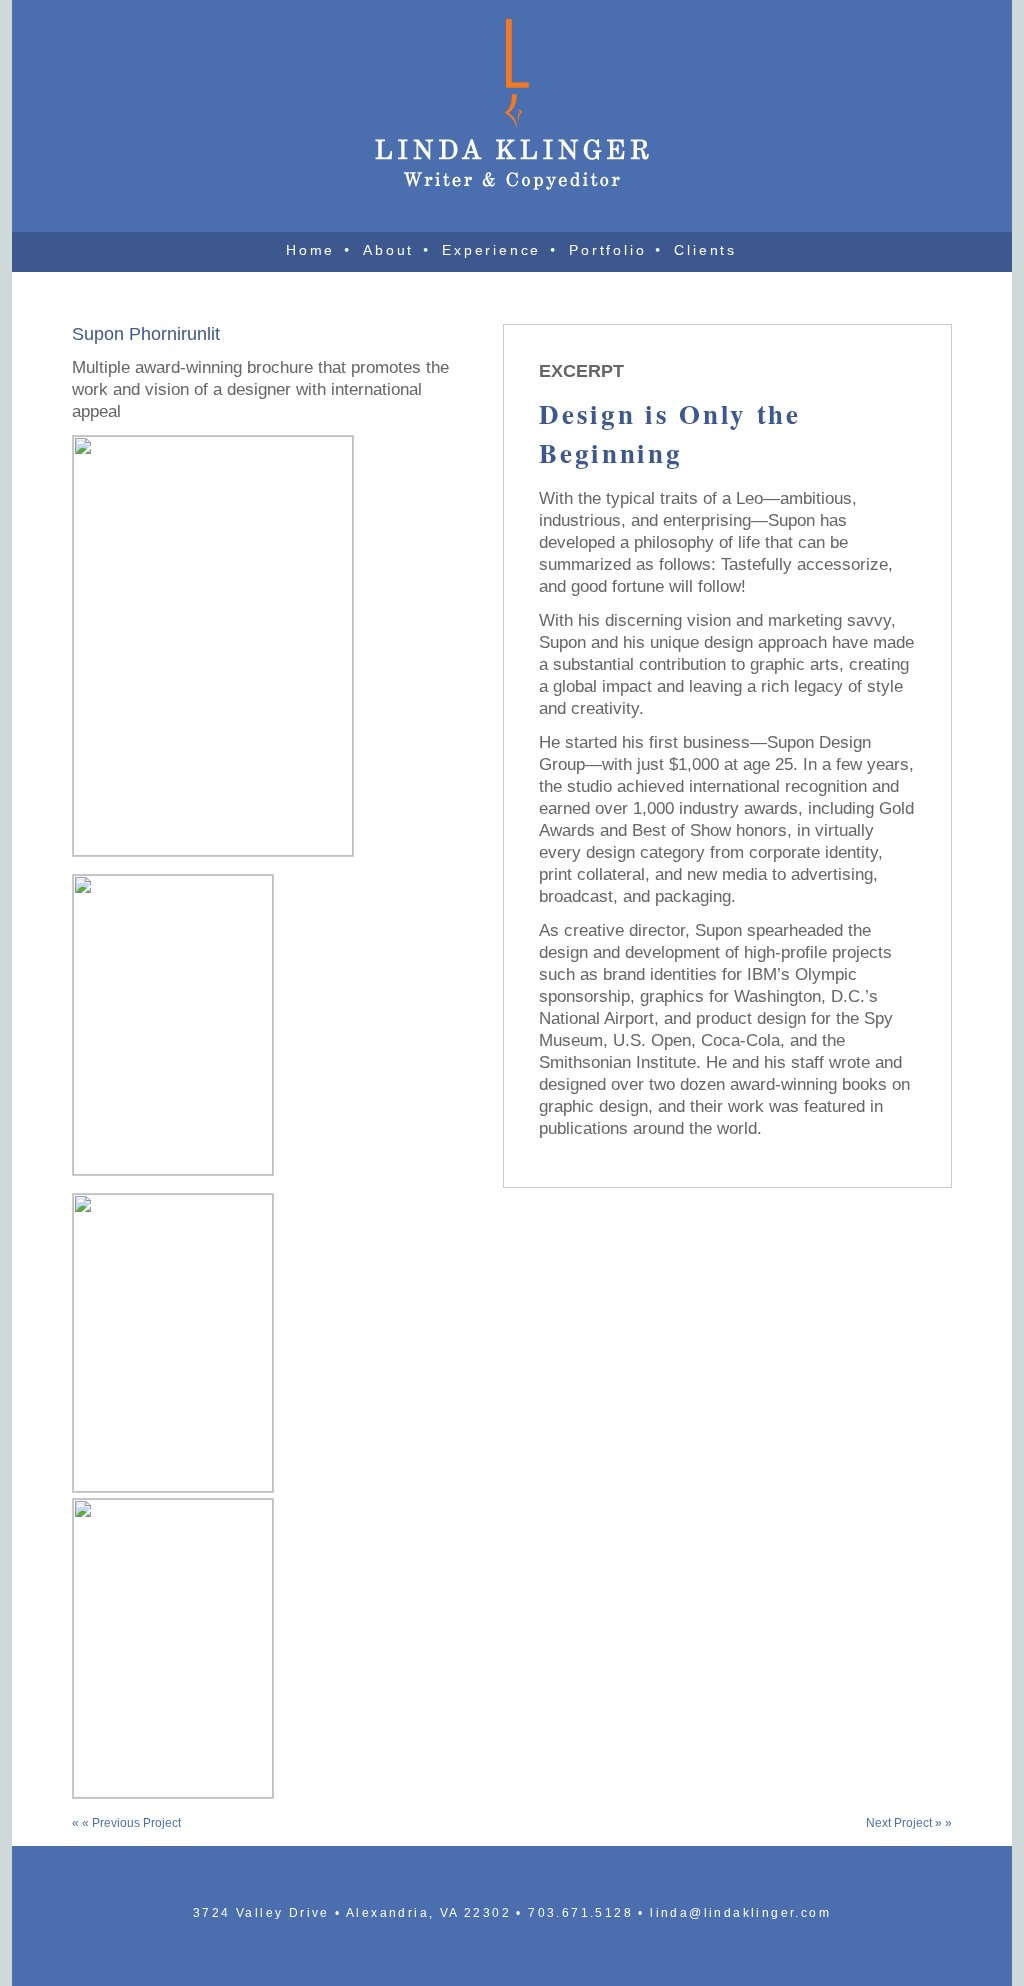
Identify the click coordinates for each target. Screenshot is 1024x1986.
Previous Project (136, 1823)
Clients (705, 250)
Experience (491, 250)
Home (310, 250)
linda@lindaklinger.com (740, 1913)
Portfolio (607, 250)
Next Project (900, 1823)
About (388, 250)
